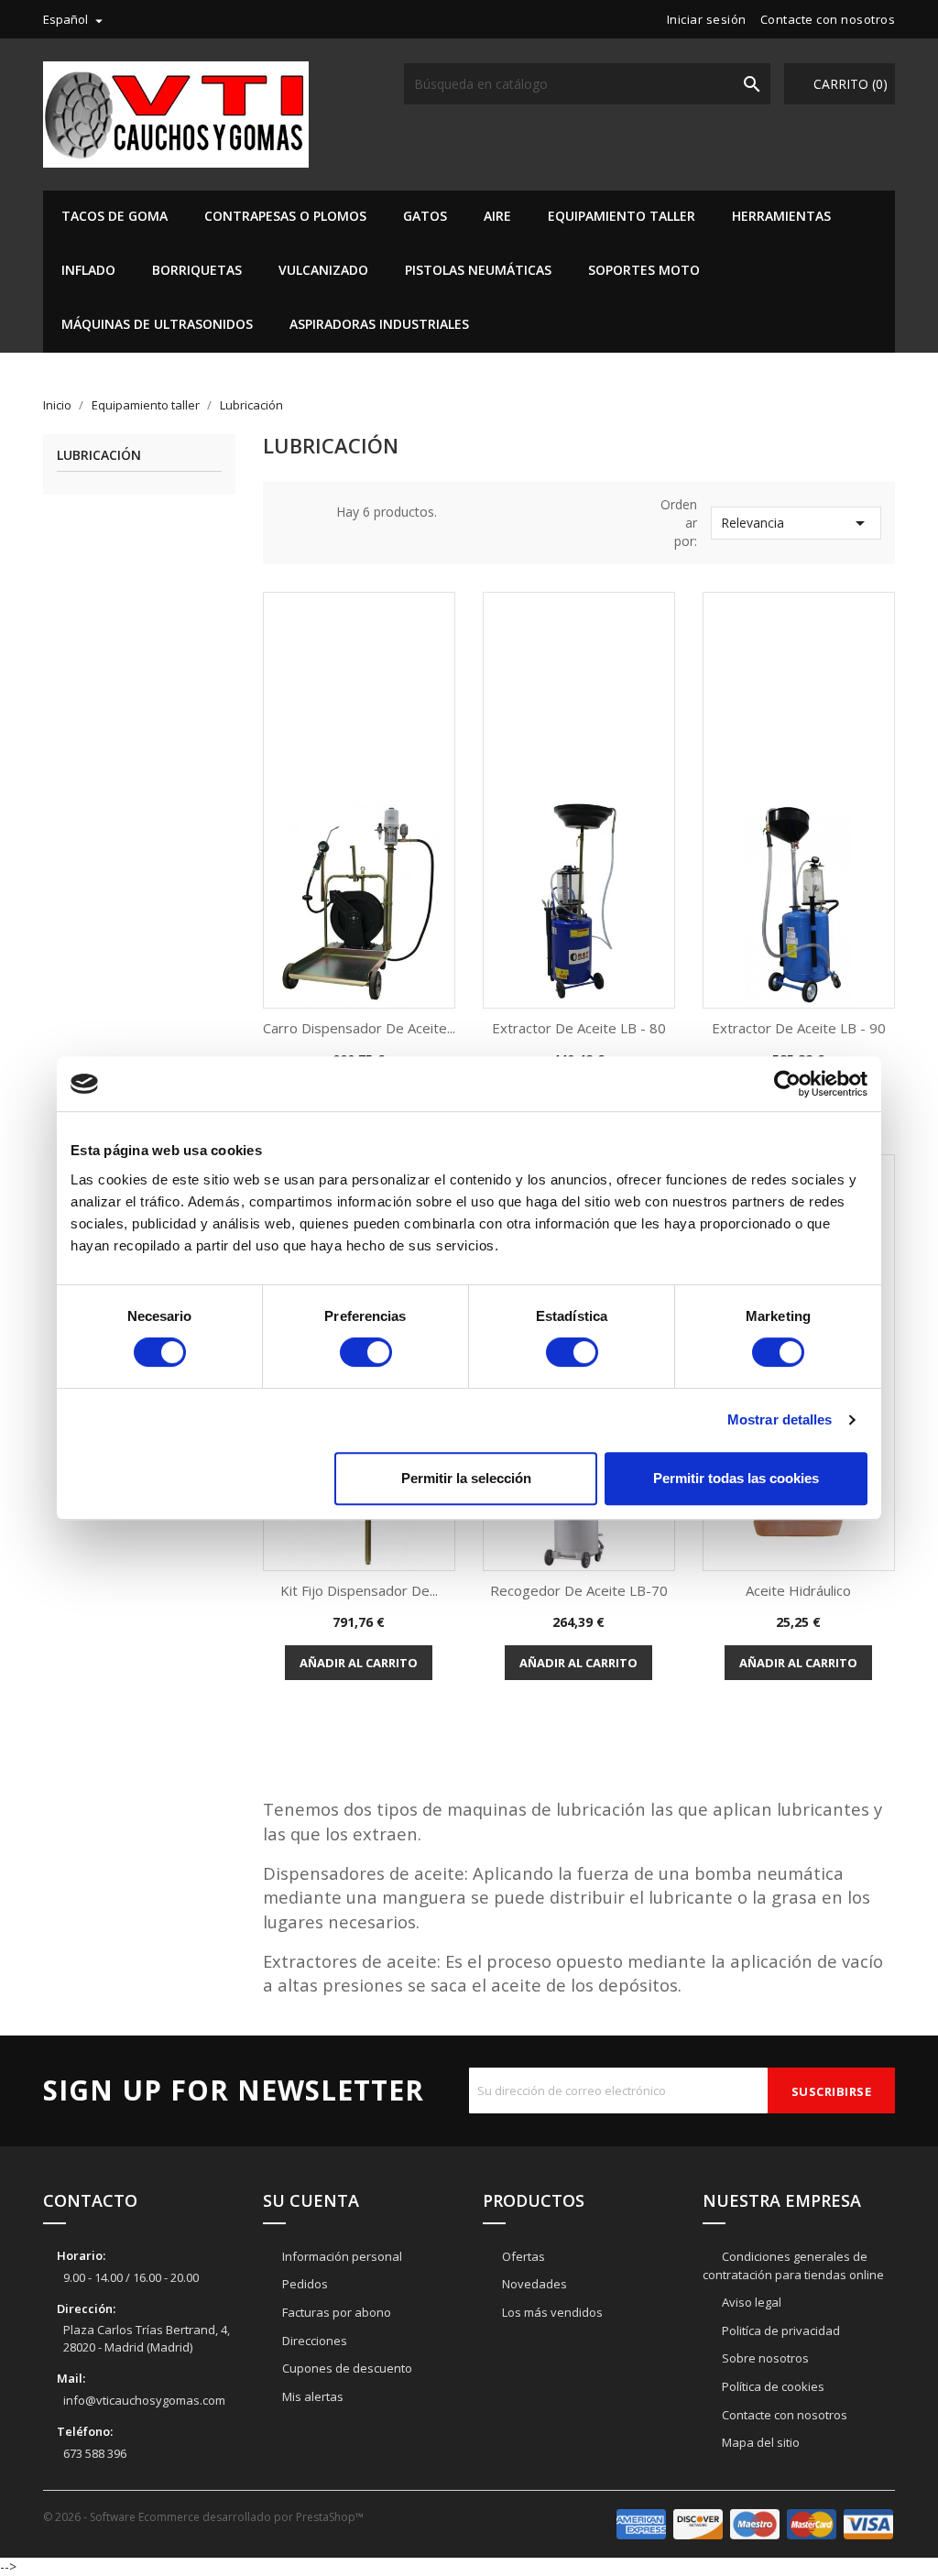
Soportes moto (644, 270)
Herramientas (781, 216)
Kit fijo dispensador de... (359, 1590)
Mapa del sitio (759, 2442)
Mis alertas (311, 2396)
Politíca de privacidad (780, 2330)
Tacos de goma (115, 216)
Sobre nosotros (764, 2358)
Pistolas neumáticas (478, 270)
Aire (497, 216)
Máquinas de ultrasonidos (157, 324)
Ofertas (522, 2256)
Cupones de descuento (346, 2368)
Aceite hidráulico (798, 1590)
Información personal (341, 2256)
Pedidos (304, 2284)
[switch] (366, 1352)
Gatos (425, 216)
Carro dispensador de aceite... (359, 1028)
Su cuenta (311, 2200)
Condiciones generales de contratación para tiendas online (793, 2266)
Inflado (88, 270)
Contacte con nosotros (828, 19)
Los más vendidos (551, 2312)
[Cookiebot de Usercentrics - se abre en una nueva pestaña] (787, 1084)
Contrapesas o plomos (285, 216)
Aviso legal (750, 2302)
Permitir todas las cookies (736, 1478)
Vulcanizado (323, 270)
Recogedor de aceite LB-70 (579, 1590)
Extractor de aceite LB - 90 (799, 1028)
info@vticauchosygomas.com (144, 2400)
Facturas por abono (335, 2312)
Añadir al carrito (359, 1663)
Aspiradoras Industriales (379, 324)
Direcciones (313, 2341)
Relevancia (796, 523)
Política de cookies (772, 2386)
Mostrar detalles (780, 1419)
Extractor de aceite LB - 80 (579, 1028)
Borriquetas (197, 270)
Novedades (533, 2284)
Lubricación (99, 456)
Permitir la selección (466, 1478)
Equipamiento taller (622, 216)
